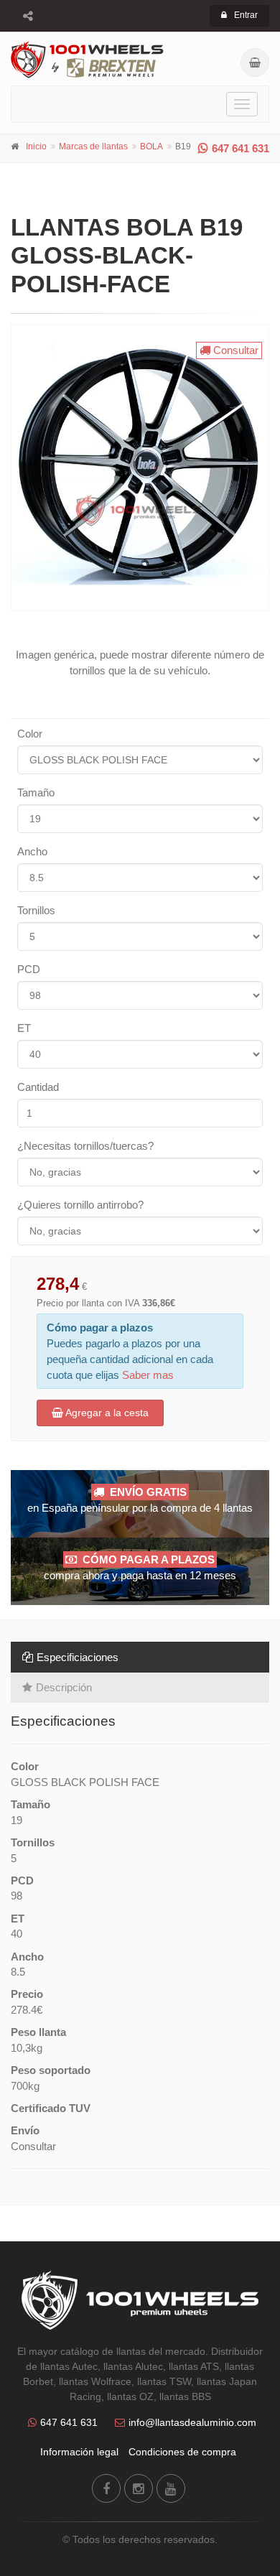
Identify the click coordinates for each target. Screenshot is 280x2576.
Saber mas (148, 1375)
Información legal (79, 2452)
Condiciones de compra (182, 2452)
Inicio (36, 147)
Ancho (32, 851)
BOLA (151, 147)
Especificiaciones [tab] (78, 1657)
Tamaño (36, 792)
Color (30, 734)
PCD (29, 969)
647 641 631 (241, 148)
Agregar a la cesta (106, 1413)
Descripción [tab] (64, 1687)
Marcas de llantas (93, 147)
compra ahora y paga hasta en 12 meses (140, 1567)
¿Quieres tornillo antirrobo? (80, 1205)
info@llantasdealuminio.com (192, 2422)
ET (24, 1028)
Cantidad (38, 1087)
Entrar (246, 15)
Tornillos (36, 910)
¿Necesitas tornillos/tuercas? (85, 1146)
